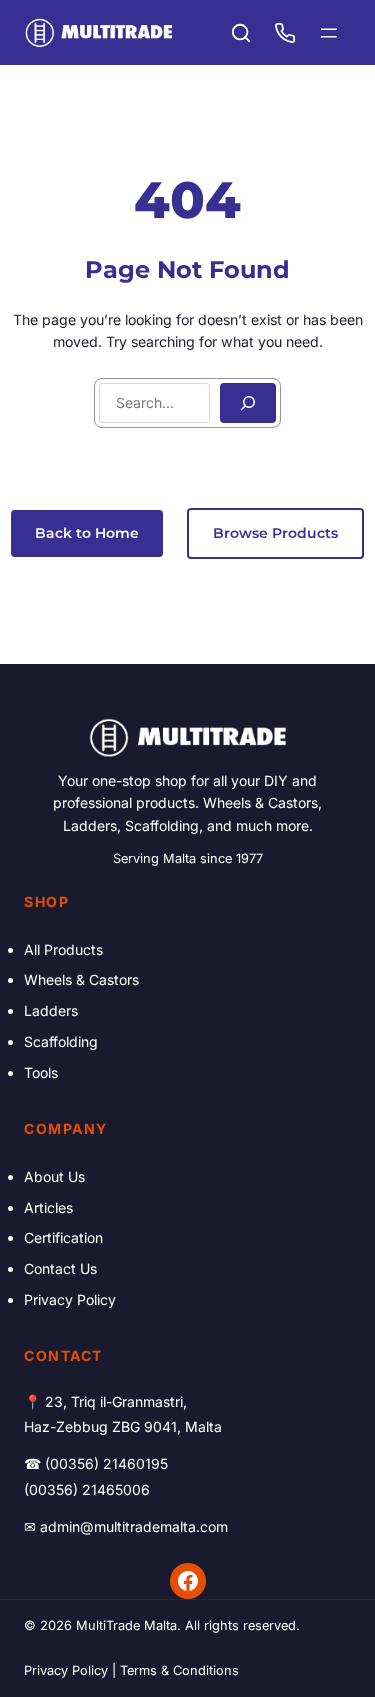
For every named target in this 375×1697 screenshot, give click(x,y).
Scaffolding (61, 1041)
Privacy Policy (70, 1299)
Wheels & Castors (81, 979)
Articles (48, 1207)
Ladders (51, 1010)
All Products (63, 949)
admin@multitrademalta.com (134, 1526)
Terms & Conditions (179, 1670)
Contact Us (60, 1268)
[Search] (248, 403)
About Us (54, 1176)
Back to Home (87, 533)
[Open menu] (329, 33)
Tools (41, 1072)
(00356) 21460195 (106, 1463)
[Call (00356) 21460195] (285, 33)
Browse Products (275, 533)
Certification (63, 1237)
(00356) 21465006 (87, 1489)
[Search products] (241, 33)
